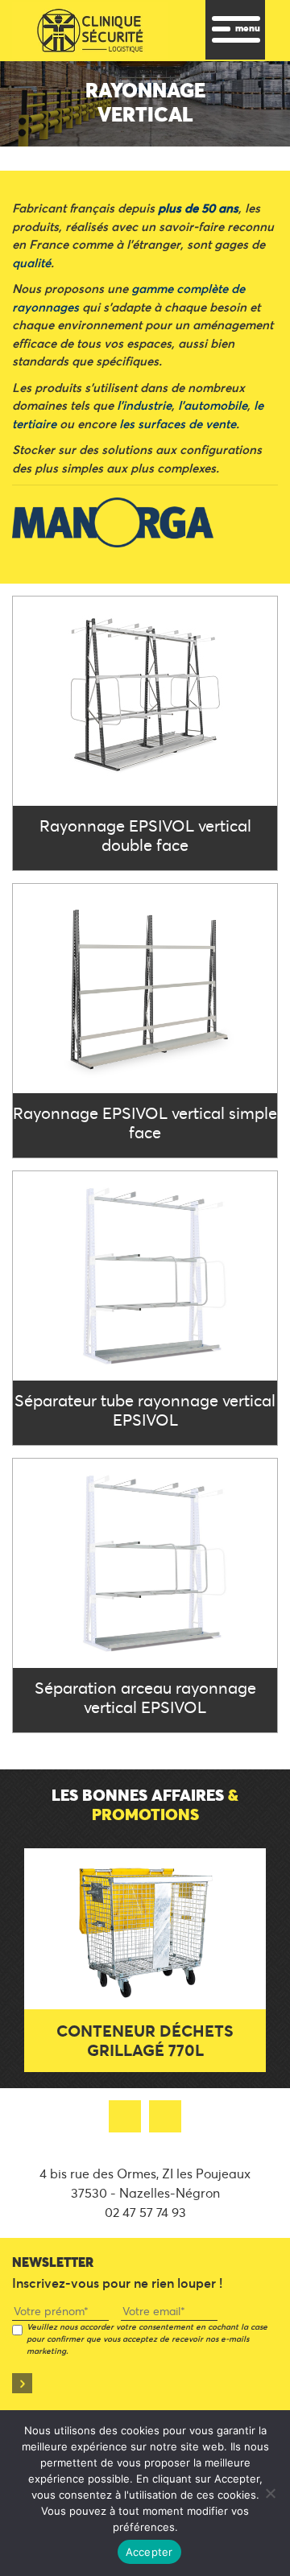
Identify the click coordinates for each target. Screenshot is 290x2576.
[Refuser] (270, 2493)
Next (242, 1933)
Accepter (149, 2552)
